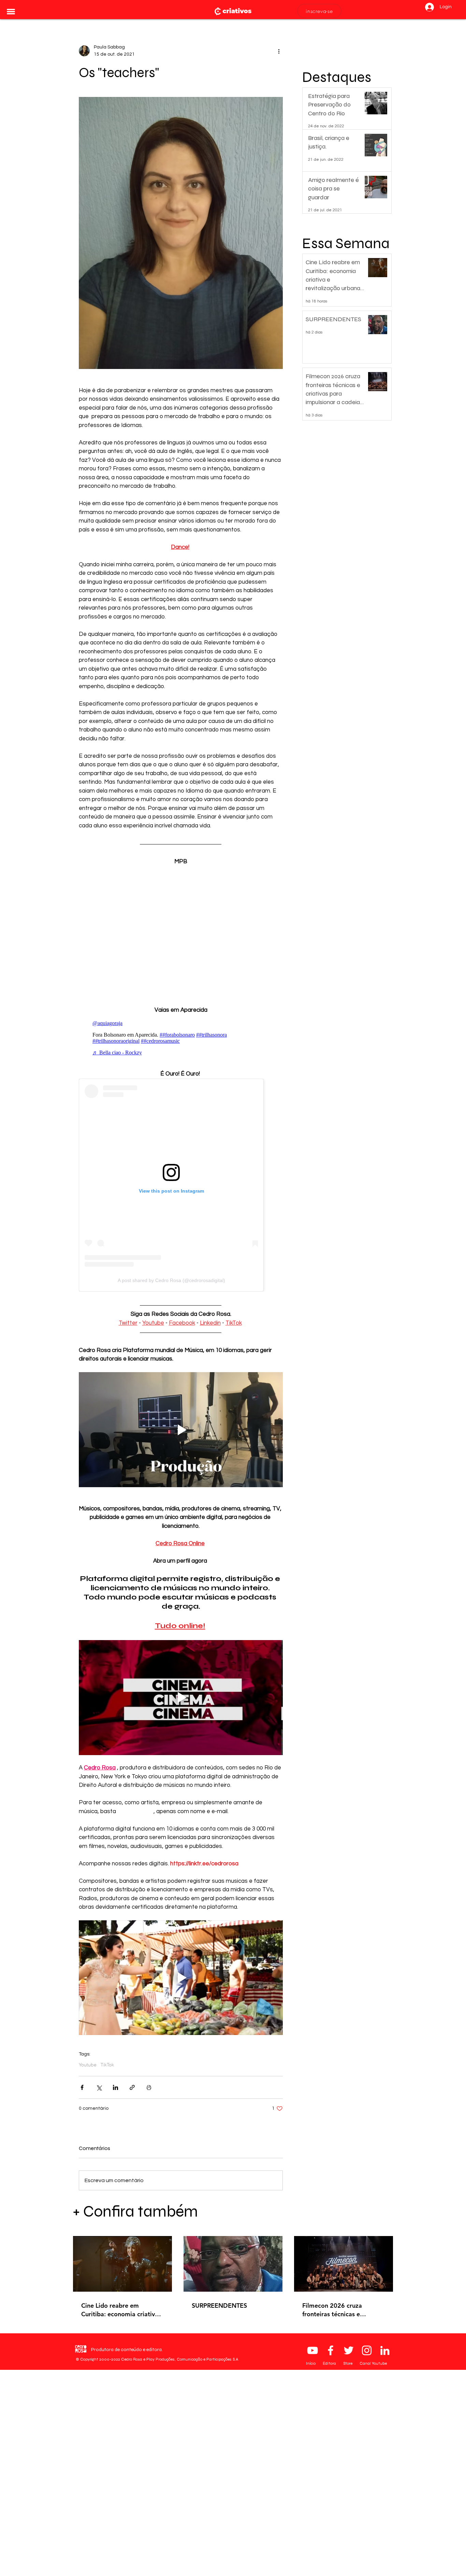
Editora (330, 2363)
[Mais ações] (279, 51)
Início (311, 2363)
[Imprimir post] (149, 2087)
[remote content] (181, 932)
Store (348, 2363)
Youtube (88, 2065)
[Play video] (181, 1429)
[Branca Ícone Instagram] (367, 2350)
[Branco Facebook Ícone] (331, 2350)
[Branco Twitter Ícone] (349, 2350)
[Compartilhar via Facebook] (82, 2087)
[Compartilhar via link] (132, 2087)
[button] (11, 12)
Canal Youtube (373, 2363)
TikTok (107, 2065)
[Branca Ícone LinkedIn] (385, 2350)
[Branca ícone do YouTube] (312, 2350)
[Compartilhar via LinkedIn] (115, 2087)
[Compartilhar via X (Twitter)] (99, 2087)
